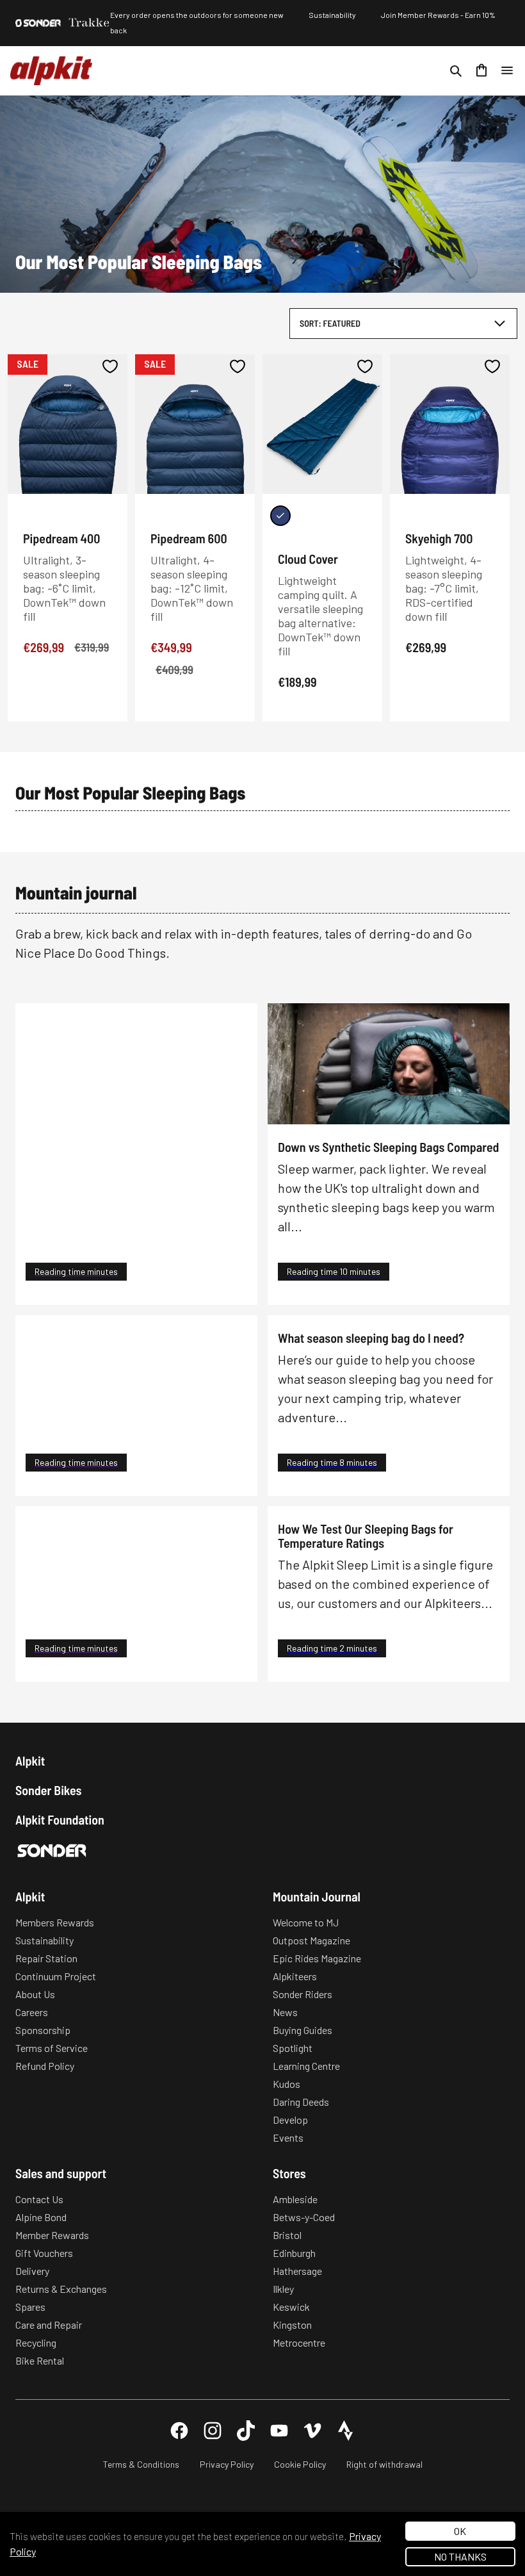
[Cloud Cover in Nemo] (280, 516)
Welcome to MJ (306, 1922)
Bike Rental (40, 2360)
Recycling (36, 2342)
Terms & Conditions (141, 2464)
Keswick (291, 2307)
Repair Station (46, 1958)
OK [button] (460, 2531)
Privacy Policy (227, 2464)
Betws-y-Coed (304, 2217)
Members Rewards (55, 1922)
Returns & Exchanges (61, 2289)
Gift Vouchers (44, 2253)
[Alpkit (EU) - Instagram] (213, 2431)
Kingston (292, 2325)
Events (288, 2137)
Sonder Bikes (48, 1790)
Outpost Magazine (311, 1940)
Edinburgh (294, 2253)
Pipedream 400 (61, 538)
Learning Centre (306, 2066)
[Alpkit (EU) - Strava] (346, 2431)
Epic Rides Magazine (317, 1958)
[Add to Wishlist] (110, 366)
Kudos (287, 2084)
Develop (290, 2120)
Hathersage (297, 2271)
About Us (35, 1994)
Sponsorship (43, 2030)
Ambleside (295, 2199)
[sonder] (38, 23)
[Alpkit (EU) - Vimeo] (312, 2431)
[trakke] (89, 23)
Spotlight (293, 2048)
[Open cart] (481, 70)
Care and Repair (49, 2325)
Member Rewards (52, 2235)
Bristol (287, 2235)
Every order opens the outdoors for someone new (197, 15)
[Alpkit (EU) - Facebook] (179, 2431)
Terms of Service (52, 2048)
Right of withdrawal (384, 2464)
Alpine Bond (41, 2217)
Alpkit (30, 1760)
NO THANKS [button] (460, 2556)
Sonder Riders (303, 1994)
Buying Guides (303, 2030)
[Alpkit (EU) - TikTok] (246, 2431)
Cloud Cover (308, 559)
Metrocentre (299, 2342)
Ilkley (283, 2289)
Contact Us (39, 2199)
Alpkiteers (295, 1976)
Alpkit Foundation (60, 1819)
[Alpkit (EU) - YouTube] (279, 2431)
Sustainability (332, 15)
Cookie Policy (300, 2464)
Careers (32, 2012)
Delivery (32, 2271)
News (285, 2012)
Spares (30, 2307)
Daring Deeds (301, 2102)
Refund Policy (45, 2066)
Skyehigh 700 (439, 538)
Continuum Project (56, 1976)
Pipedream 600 (189, 538)
